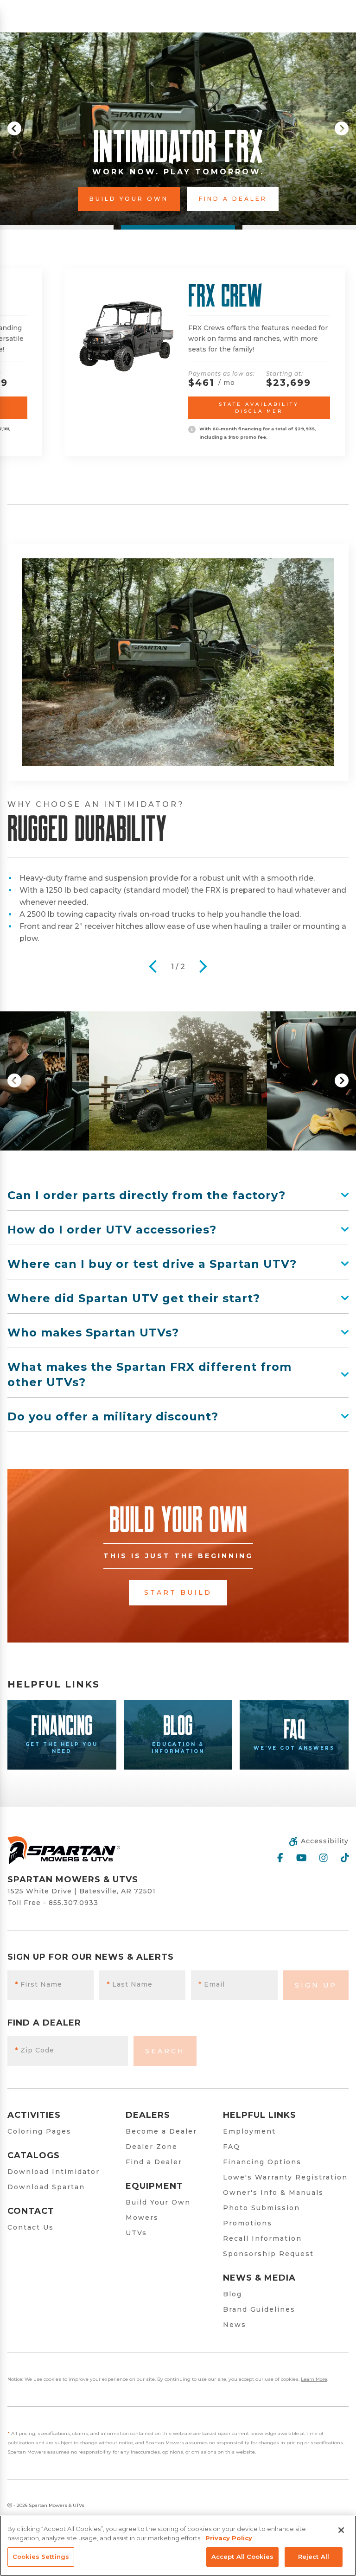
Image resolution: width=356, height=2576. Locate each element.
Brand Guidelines (259, 2309)
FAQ (232, 2147)
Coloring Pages (39, 2131)
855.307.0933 (73, 1903)
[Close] (341, 2530)
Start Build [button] (178, 1592)
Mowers (142, 2218)
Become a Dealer (161, 2131)
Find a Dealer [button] (245, 199)
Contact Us (31, 2227)
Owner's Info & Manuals (273, 2192)
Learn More (314, 2379)
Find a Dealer (154, 2162)
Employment (249, 2131)
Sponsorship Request (268, 2254)
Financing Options (262, 2162)
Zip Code (35, 2050)
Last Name (130, 1984)
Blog (232, 2294)
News (235, 2325)
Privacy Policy (229, 2538)
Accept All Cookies (242, 2557)
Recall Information (262, 2238)
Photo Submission (261, 2208)
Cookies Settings (41, 2557)
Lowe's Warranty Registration (285, 2177)
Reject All (314, 2557)
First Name (38, 1984)
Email (212, 1984)
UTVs (136, 2233)
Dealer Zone (152, 2147)
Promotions (248, 2223)
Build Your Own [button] (141, 199)
